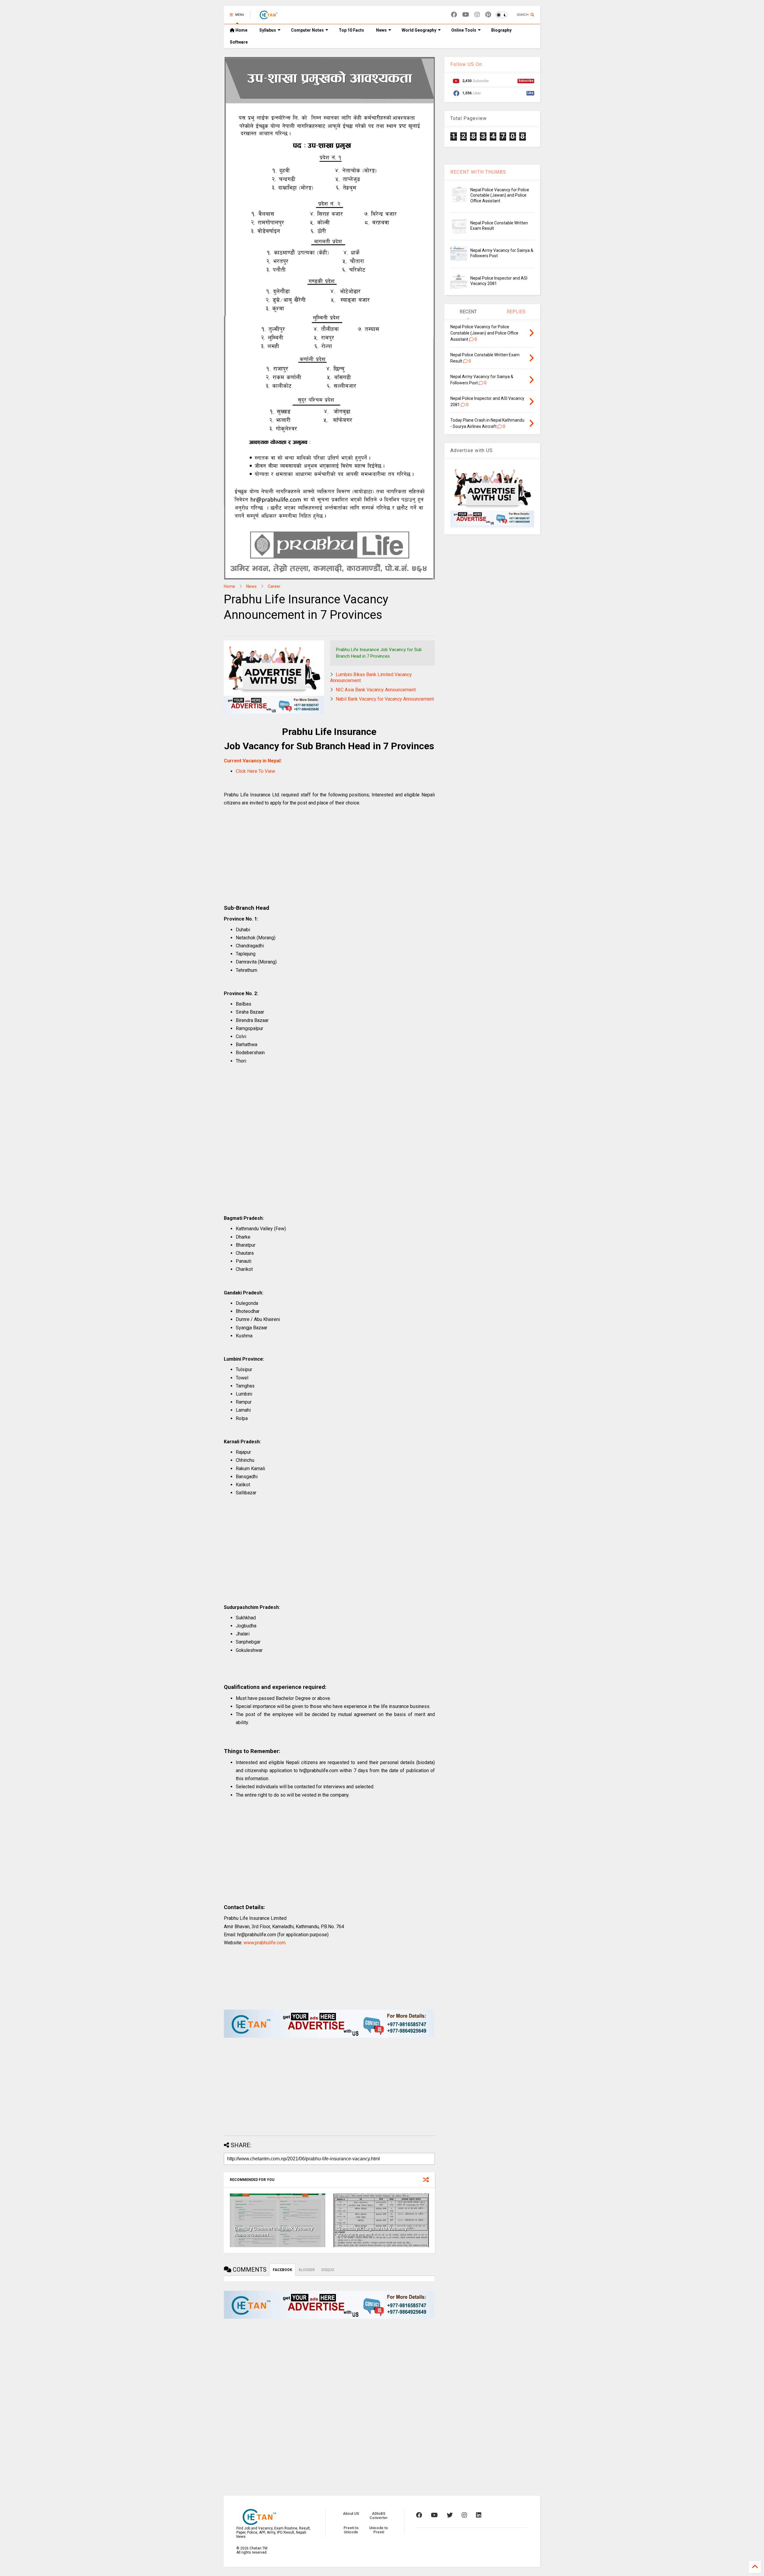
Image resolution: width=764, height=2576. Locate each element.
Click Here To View (255, 771)
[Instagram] (477, 15)
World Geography (419, 30)
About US (351, 2514)
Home (241, 30)
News (381, 30)
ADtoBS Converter (379, 2516)
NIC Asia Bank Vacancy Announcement (376, 690)
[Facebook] (454, 15)
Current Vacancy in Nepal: (253, 761)
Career (274, 586)
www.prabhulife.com (265, 1943)
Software (239, 42)
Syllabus (268, 30)
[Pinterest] (488, 15)
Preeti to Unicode (351, 2530)
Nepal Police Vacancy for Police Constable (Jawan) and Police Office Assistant (500, 195)
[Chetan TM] (268, 17)
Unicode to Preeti (379, 2530)
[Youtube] (466, 15)
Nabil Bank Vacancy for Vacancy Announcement (385, 699)
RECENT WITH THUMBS (478, 172)
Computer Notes (307, 30)
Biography (501, 30)
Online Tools (464, 30)
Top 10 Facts (351, 30)
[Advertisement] (329, 857)
